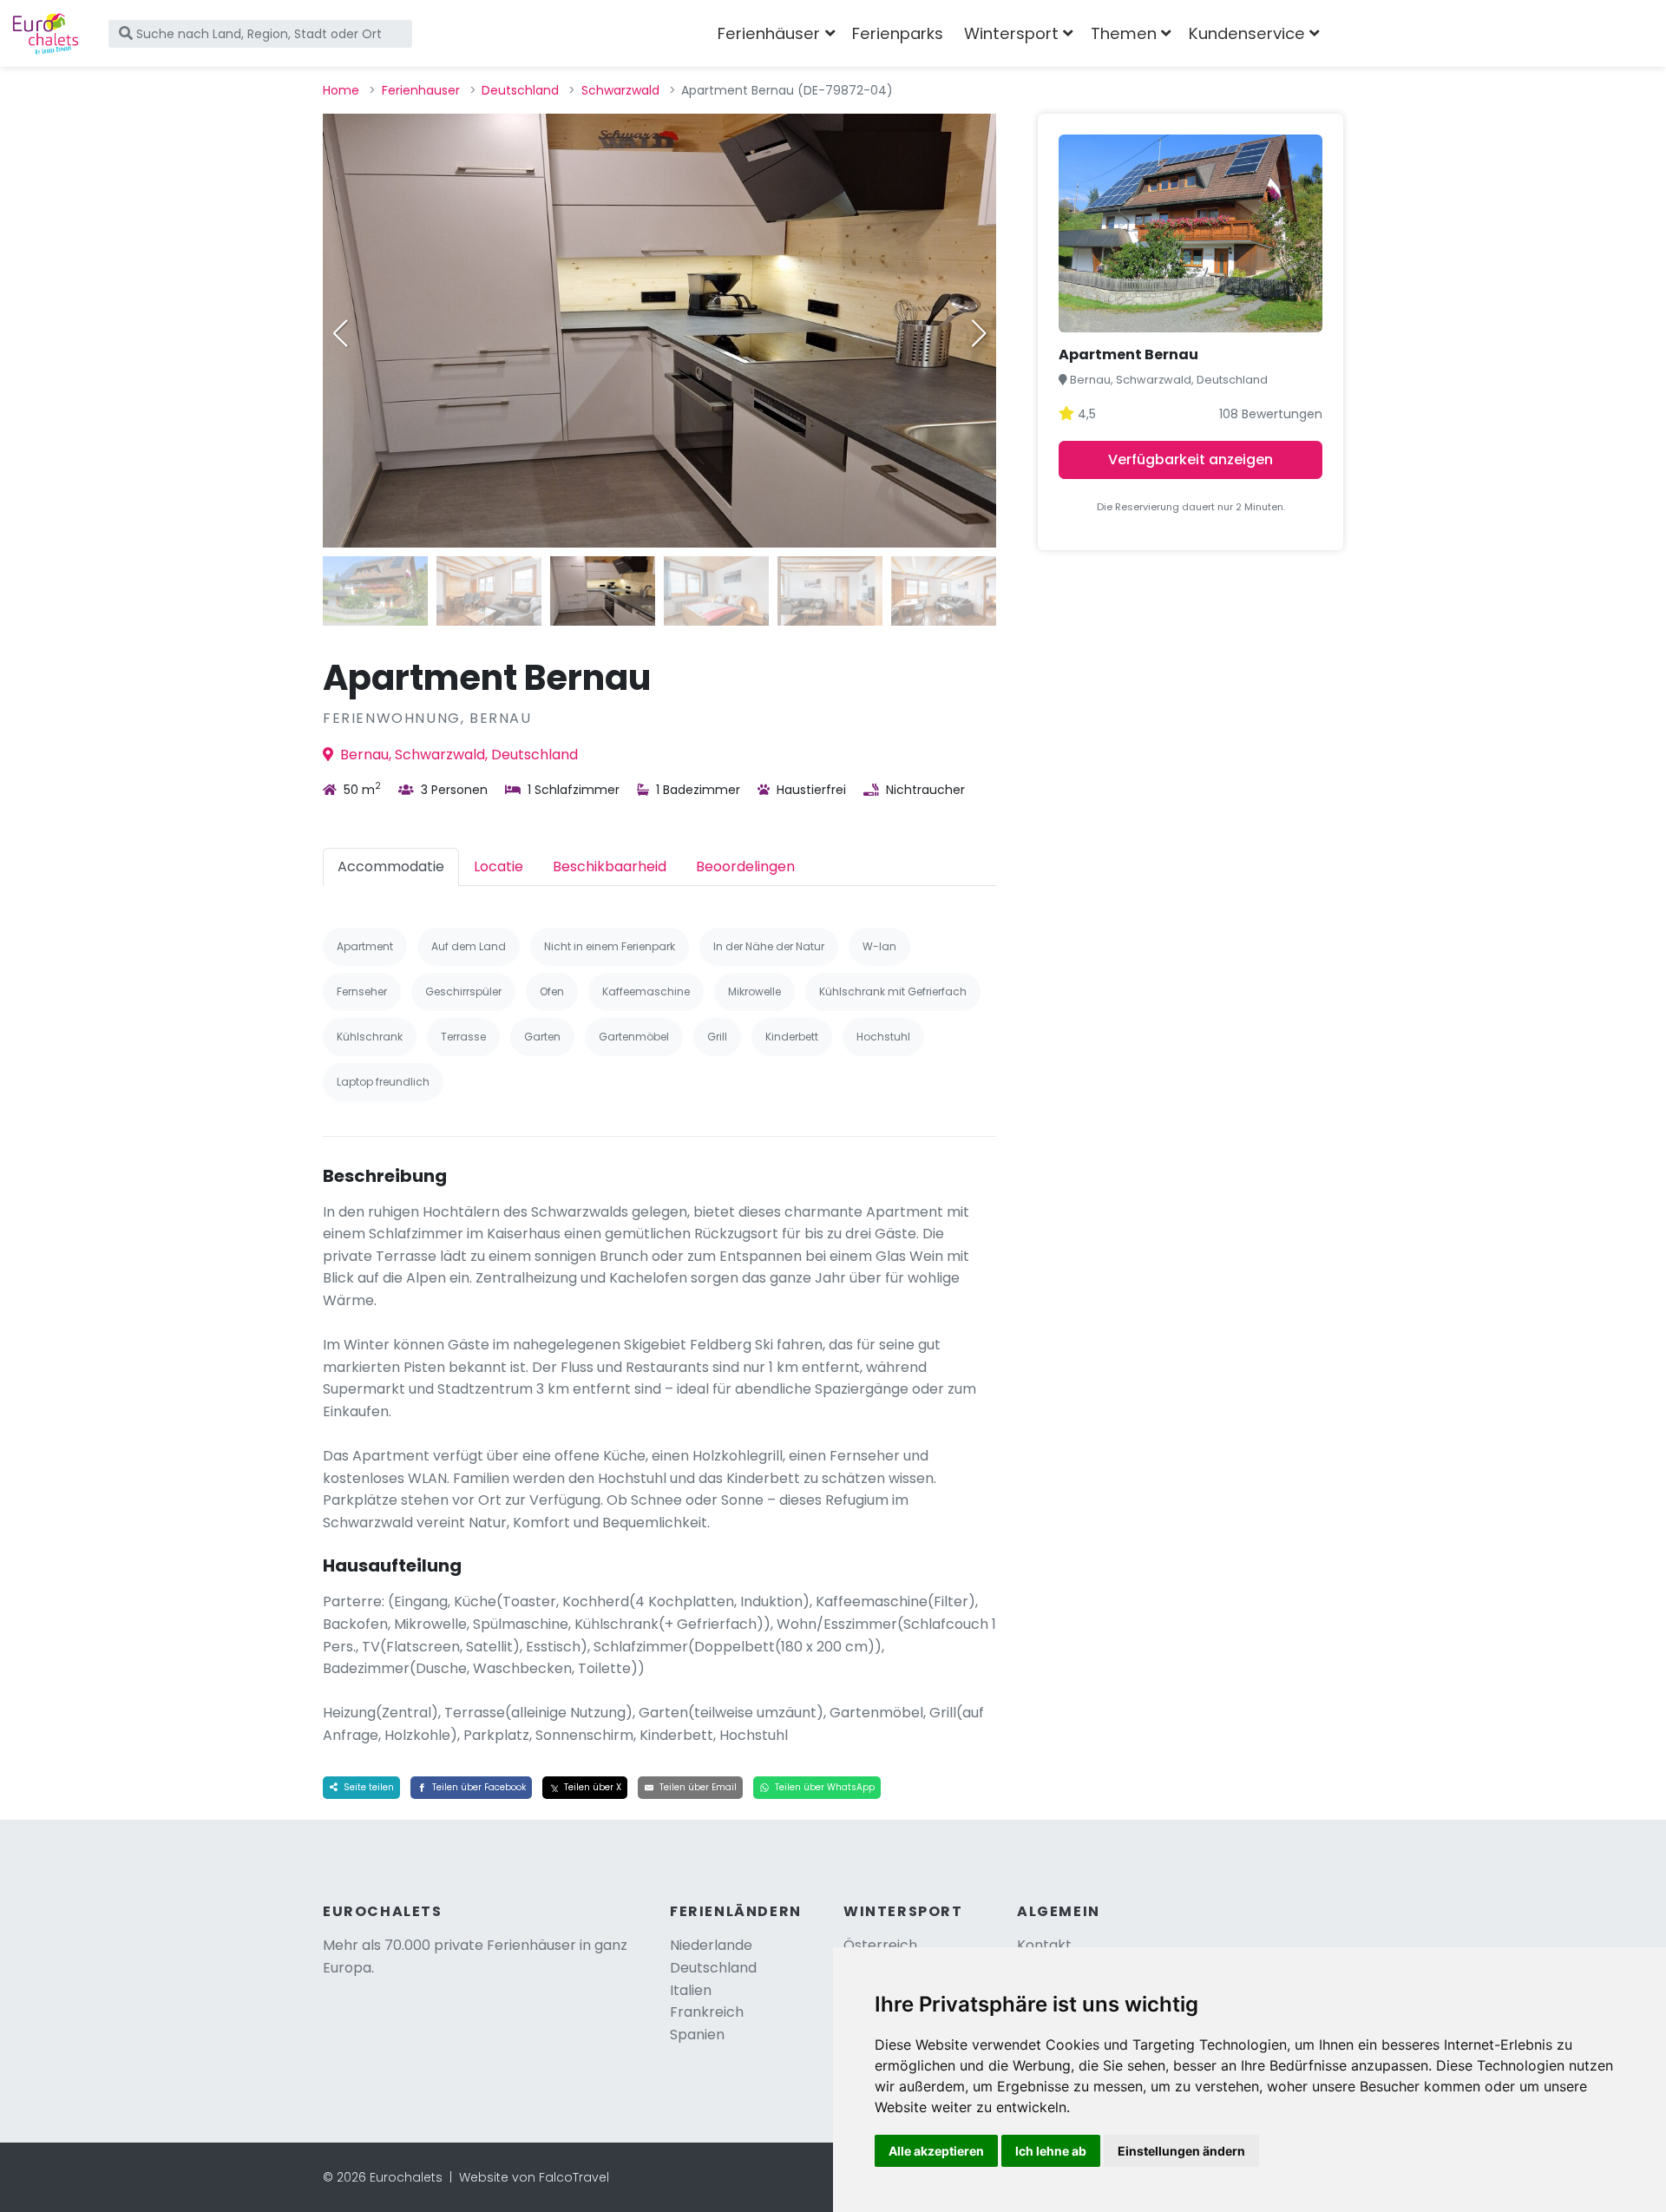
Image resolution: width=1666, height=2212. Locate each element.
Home (341, 90)
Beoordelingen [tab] (745, 866)
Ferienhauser (421, 90)
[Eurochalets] (46, 34)
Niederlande (711, 1945)
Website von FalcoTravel (534, 2177)
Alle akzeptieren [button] (936, 2151)
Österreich (880, 1945)
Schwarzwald (620, 90)
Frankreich (707, 2012)
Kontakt (1044, 1945)
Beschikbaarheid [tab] (610, 866)
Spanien (697, 2035)
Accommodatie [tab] (391, 866)
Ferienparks (898, 33)
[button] (979, 333)
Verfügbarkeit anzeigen (1190, 459)
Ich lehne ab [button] (1051, 2151)
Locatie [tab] (498, 866)
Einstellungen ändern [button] (1181, 2151)
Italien (691, 1990)
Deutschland (520, 90)
